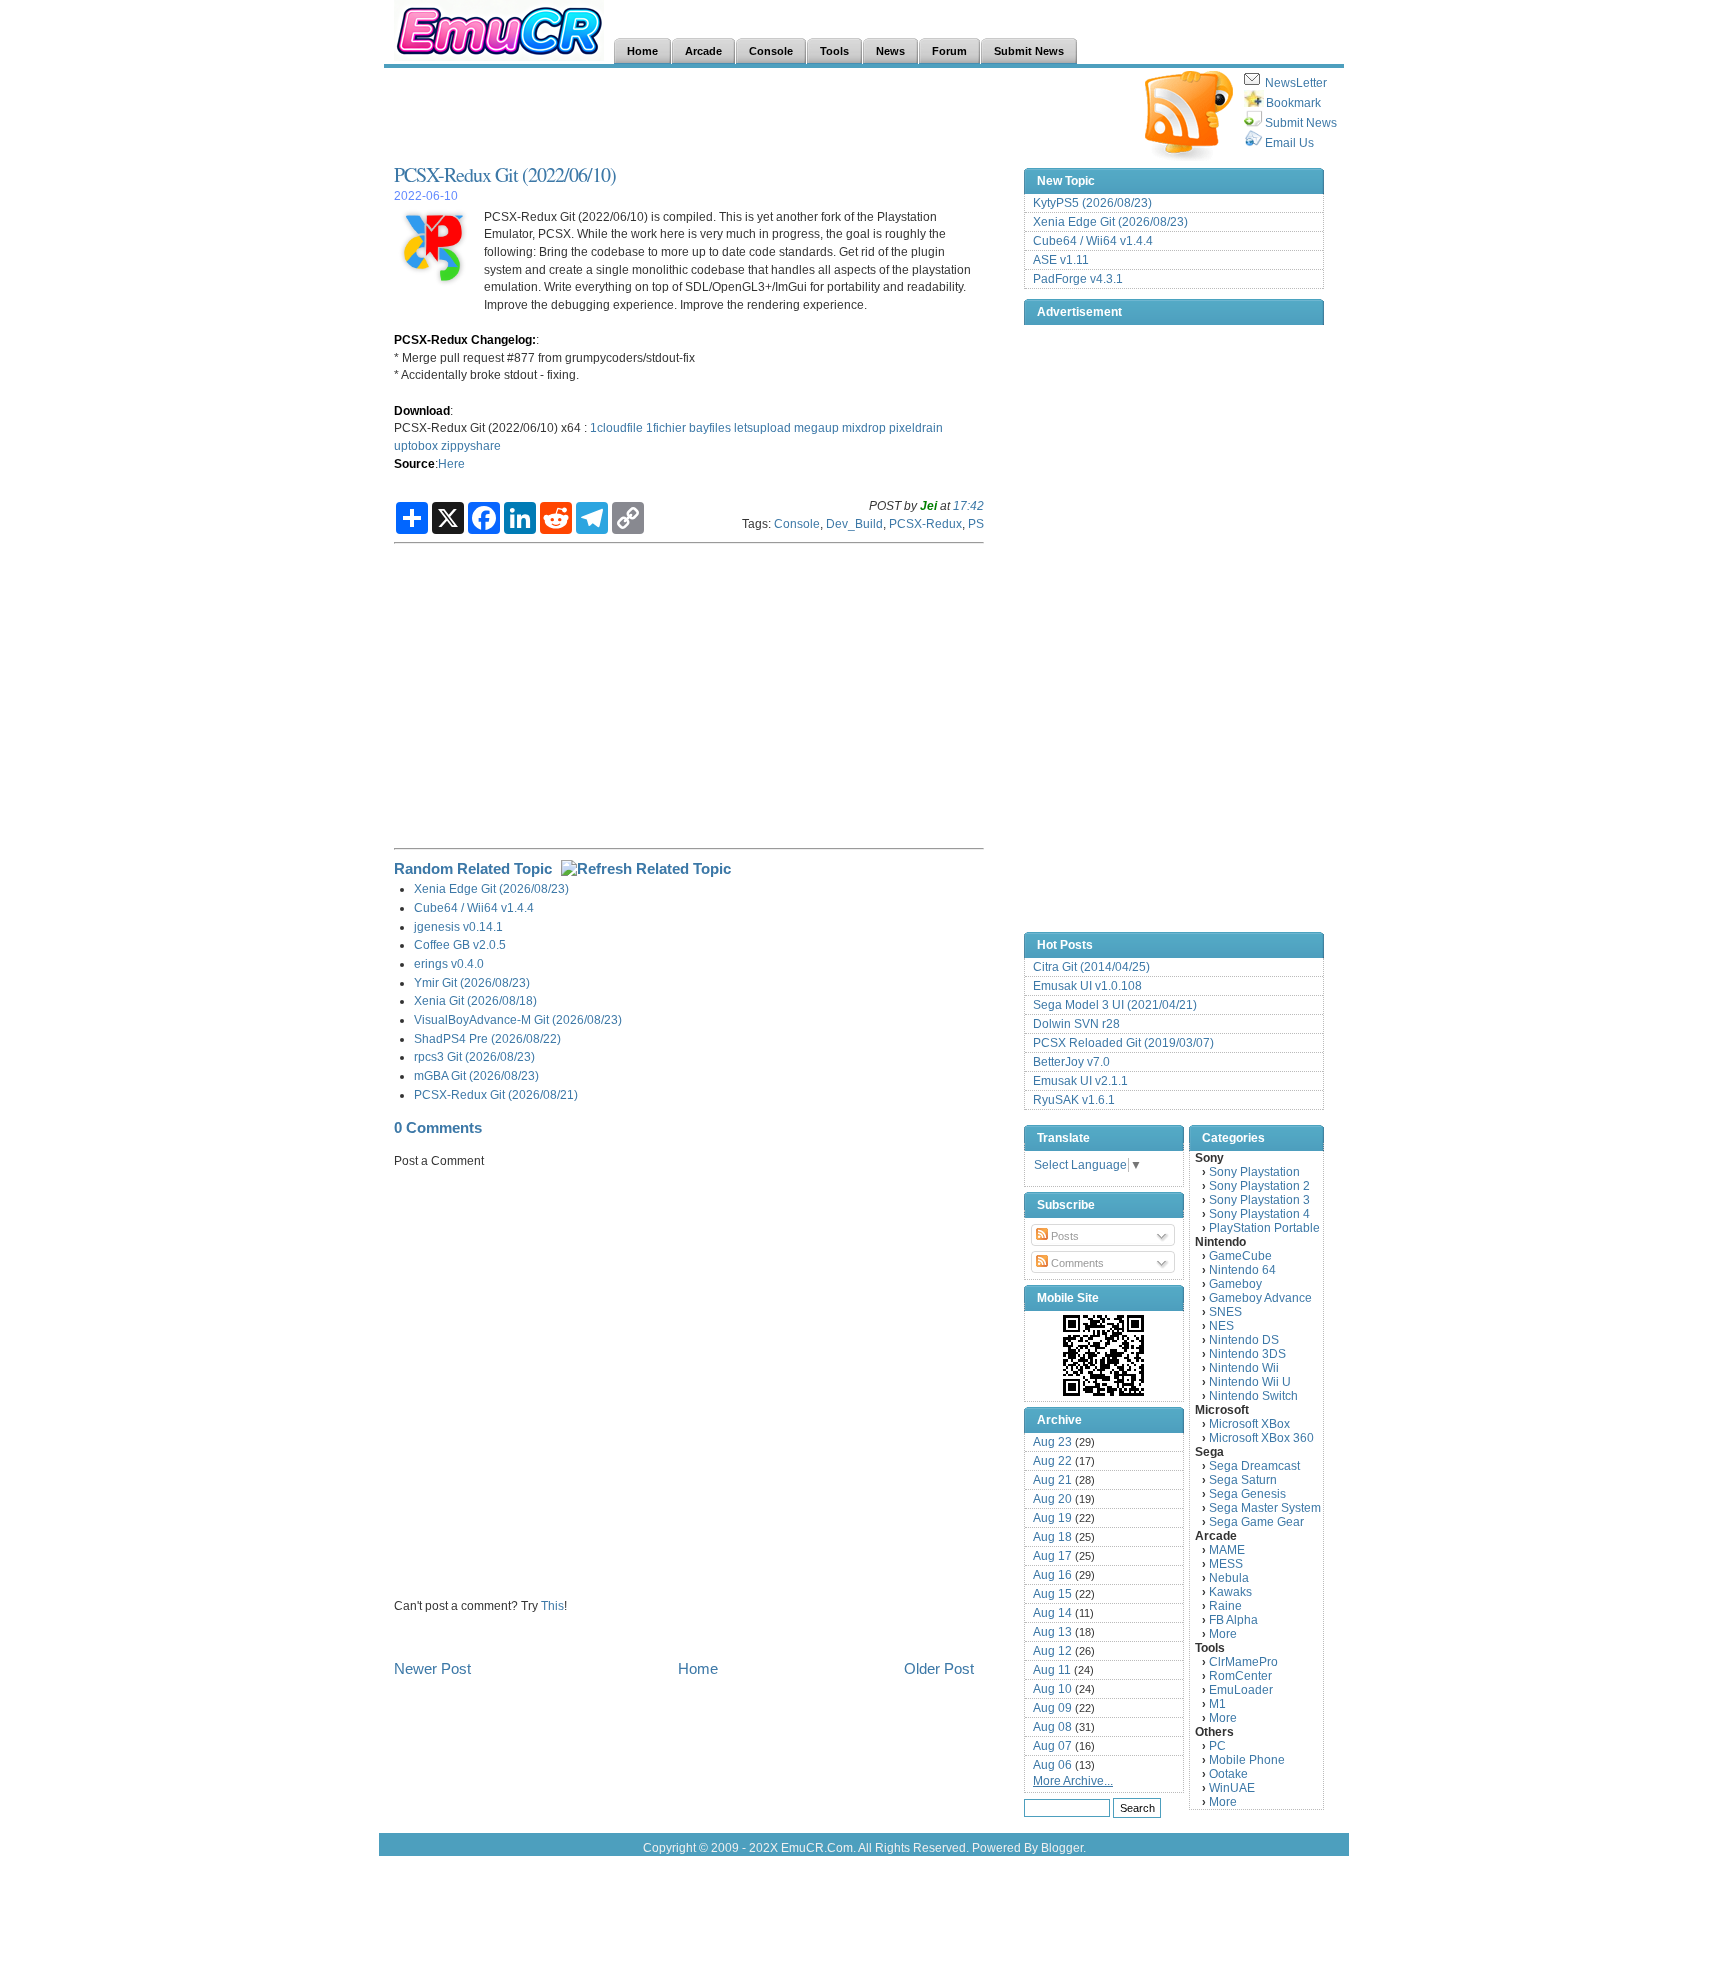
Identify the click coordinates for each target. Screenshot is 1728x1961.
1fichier (666, 427)
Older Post (939, 1668)
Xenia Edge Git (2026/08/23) (491, 888)
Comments (1076, 1263)
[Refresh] (646, 868)
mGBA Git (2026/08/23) (476, 1075)
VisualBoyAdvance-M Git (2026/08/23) (518, 1019)
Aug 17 (1052, 1556)
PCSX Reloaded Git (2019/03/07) (1123, 1043)
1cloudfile (616, 427)
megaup (816, 427)
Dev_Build (854, 523)
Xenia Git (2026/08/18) (475, 1000)
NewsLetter (1296, 83)
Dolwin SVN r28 (1076, 1024)
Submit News (1301, 123)
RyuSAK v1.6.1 (1074, 1100)
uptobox (416, 445)
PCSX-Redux (925, 523)
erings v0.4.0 (449, 963)
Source (414, 463)
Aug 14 (1052, 1613)
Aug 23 (1052, 1442)
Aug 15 (1052, 1594)
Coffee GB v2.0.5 (460, 944)
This (552, 1605)
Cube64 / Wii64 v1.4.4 (474, 907)
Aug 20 (1052, 1499)
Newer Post (432, 1668)
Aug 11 (1052, 1670)
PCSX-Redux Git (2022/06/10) (505, 174)
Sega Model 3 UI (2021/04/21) (1115, 1005)
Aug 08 (1052, 1727)
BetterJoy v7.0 (1071, 1062)
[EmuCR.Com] (1104, 1355)
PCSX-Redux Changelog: (465, 339)
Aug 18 (1052, 1537)
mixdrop (864, 427)
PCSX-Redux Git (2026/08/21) (496, 1094)
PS (976, 523)
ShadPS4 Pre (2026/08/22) (487, 1038)
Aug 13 (1052, 1632)
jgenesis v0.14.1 (458, 926)
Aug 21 (1052, 1480)
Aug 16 (1052, 1575)
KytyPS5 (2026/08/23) (1092, 203)
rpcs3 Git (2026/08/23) (474, 1056)
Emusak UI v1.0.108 (1087, 986)
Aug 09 (1052, 1708)
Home (698, 1668)
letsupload (762, 427)
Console (797, 523)
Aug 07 (1052, 1746)
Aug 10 (1052, 1689)
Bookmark (1293, 103)
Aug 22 (1052, 1461)
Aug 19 (1052, 1518)
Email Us (1289, 143)
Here (451, 463)
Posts (1063, 1236)
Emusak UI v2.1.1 (1080, 1081)
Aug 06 (1052, 1765)
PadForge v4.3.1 (1078, 279)
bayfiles (710, 427)
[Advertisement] (758, 116)
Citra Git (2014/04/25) (1091, 967)
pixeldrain (916, 427)
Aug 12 (1052, 1651)
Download (422, 410)
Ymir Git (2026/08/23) (472, 982)
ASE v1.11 (1061, 260)
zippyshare (471, 445)
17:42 (968, 505)
